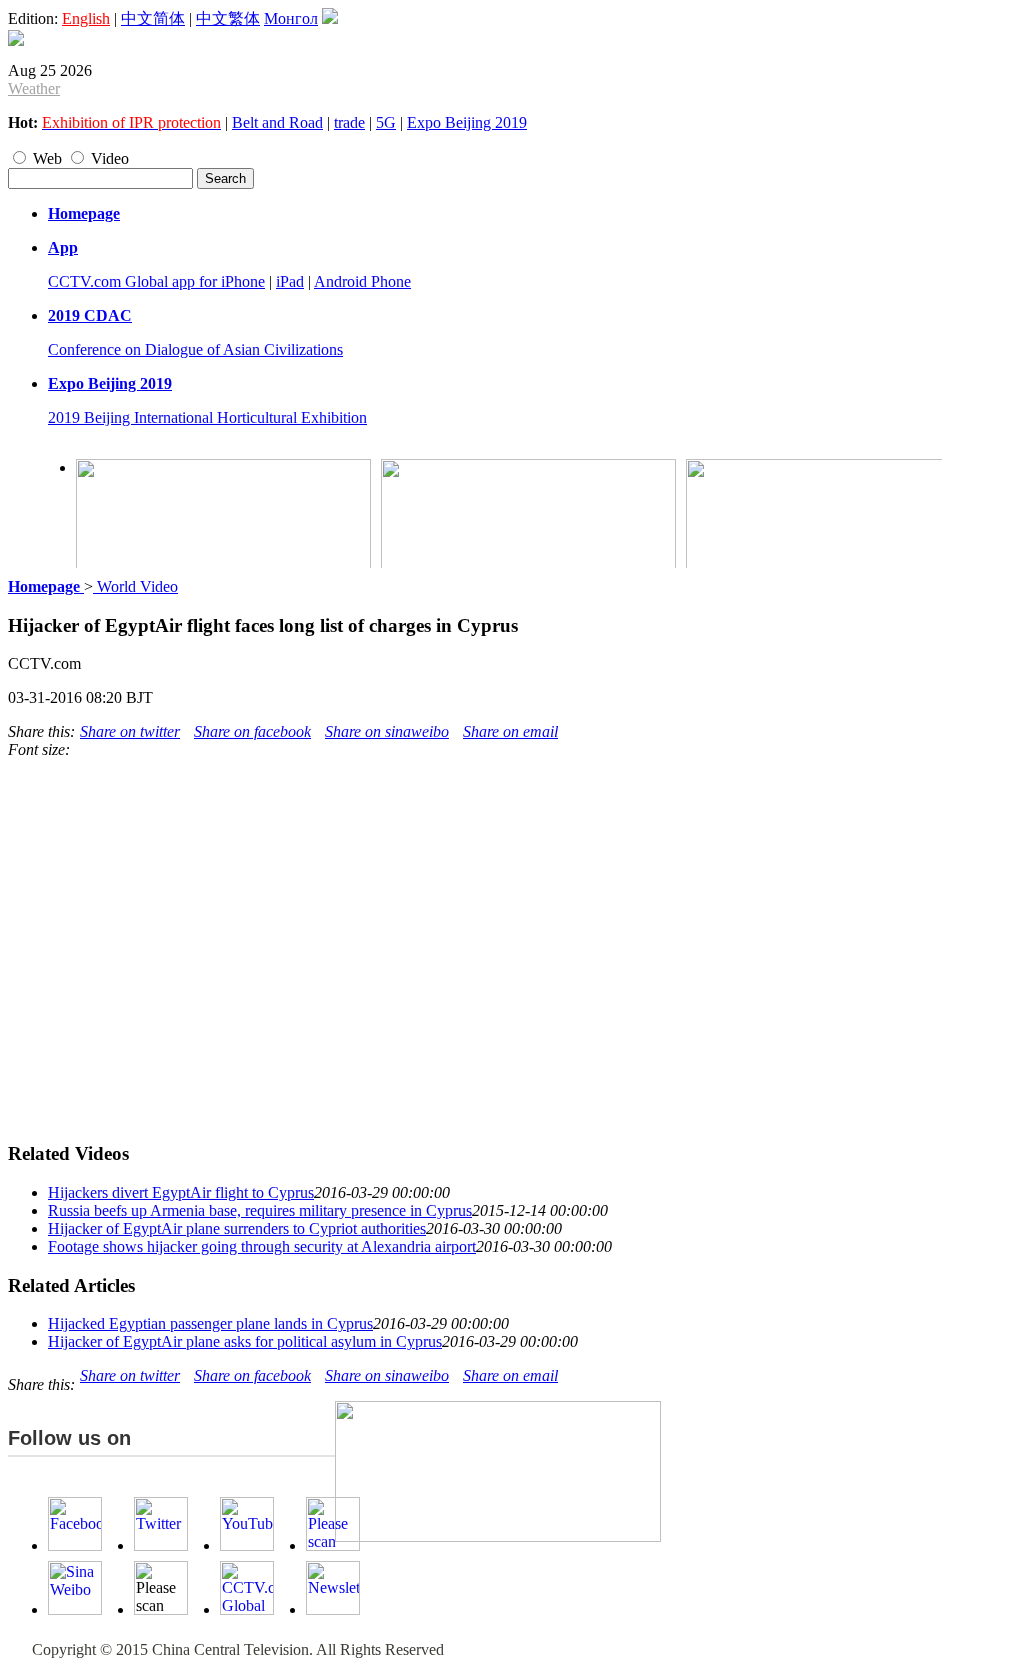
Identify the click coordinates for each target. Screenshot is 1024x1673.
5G (386, 122)
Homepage (84, 213)
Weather (34, 88)
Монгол (291, 18)
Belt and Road (277, 122)
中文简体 (153, 18)
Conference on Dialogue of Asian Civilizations (195, 349)
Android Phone (362, 281)
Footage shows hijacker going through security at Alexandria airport (262, 1246)
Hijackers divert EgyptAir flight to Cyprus (181, 1192)
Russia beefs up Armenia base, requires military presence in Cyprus (260, 1210)
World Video (135, 586)
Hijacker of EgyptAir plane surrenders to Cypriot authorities (237, 1228)
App (63, 247)
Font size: (39, 749)
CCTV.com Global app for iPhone (156, 281)
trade (349, 122)
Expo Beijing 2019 (467, 122)
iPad (290, 281)
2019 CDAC (90, 315)
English (86, 18)
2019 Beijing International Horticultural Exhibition (207, 417)
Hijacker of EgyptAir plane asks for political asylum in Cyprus (245, 1341)
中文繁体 (228, 18)
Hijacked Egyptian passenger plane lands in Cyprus (210, 1323)
